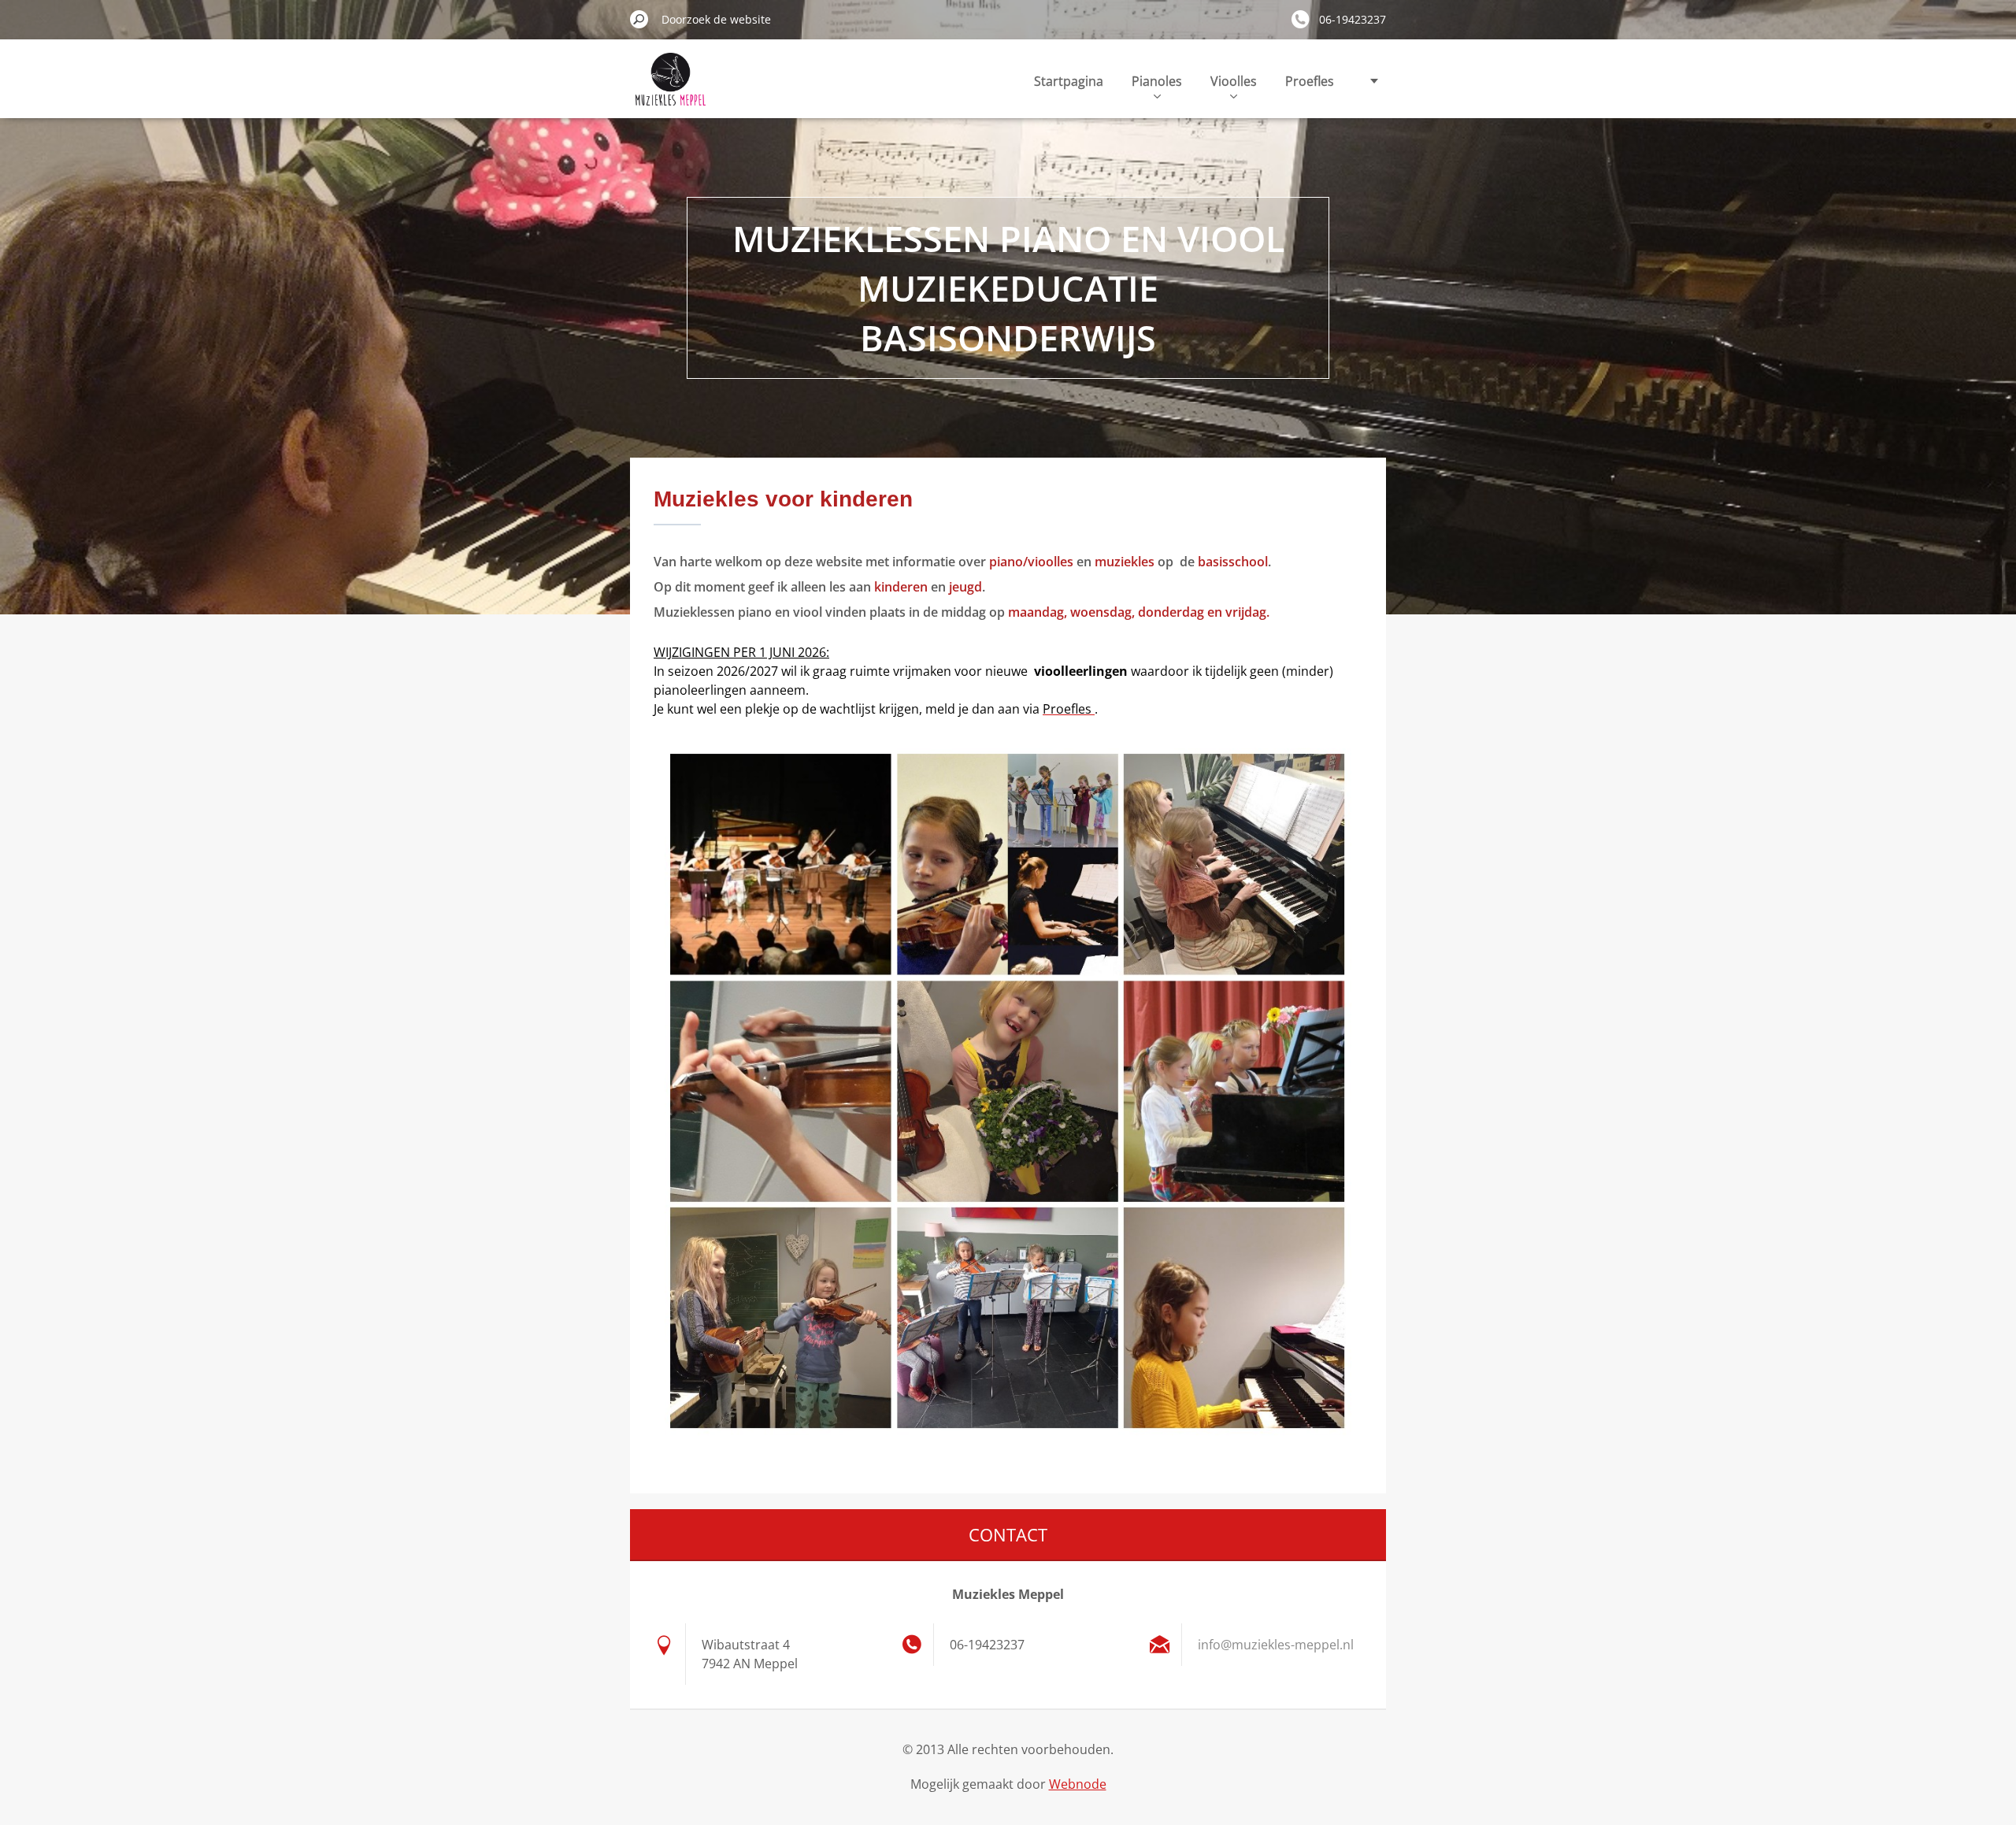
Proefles (1310, 81)
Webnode (1078, 1784)
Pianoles (1157, 81)
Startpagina (1069, 81)
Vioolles (1234, 81)
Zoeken (639, 19)
